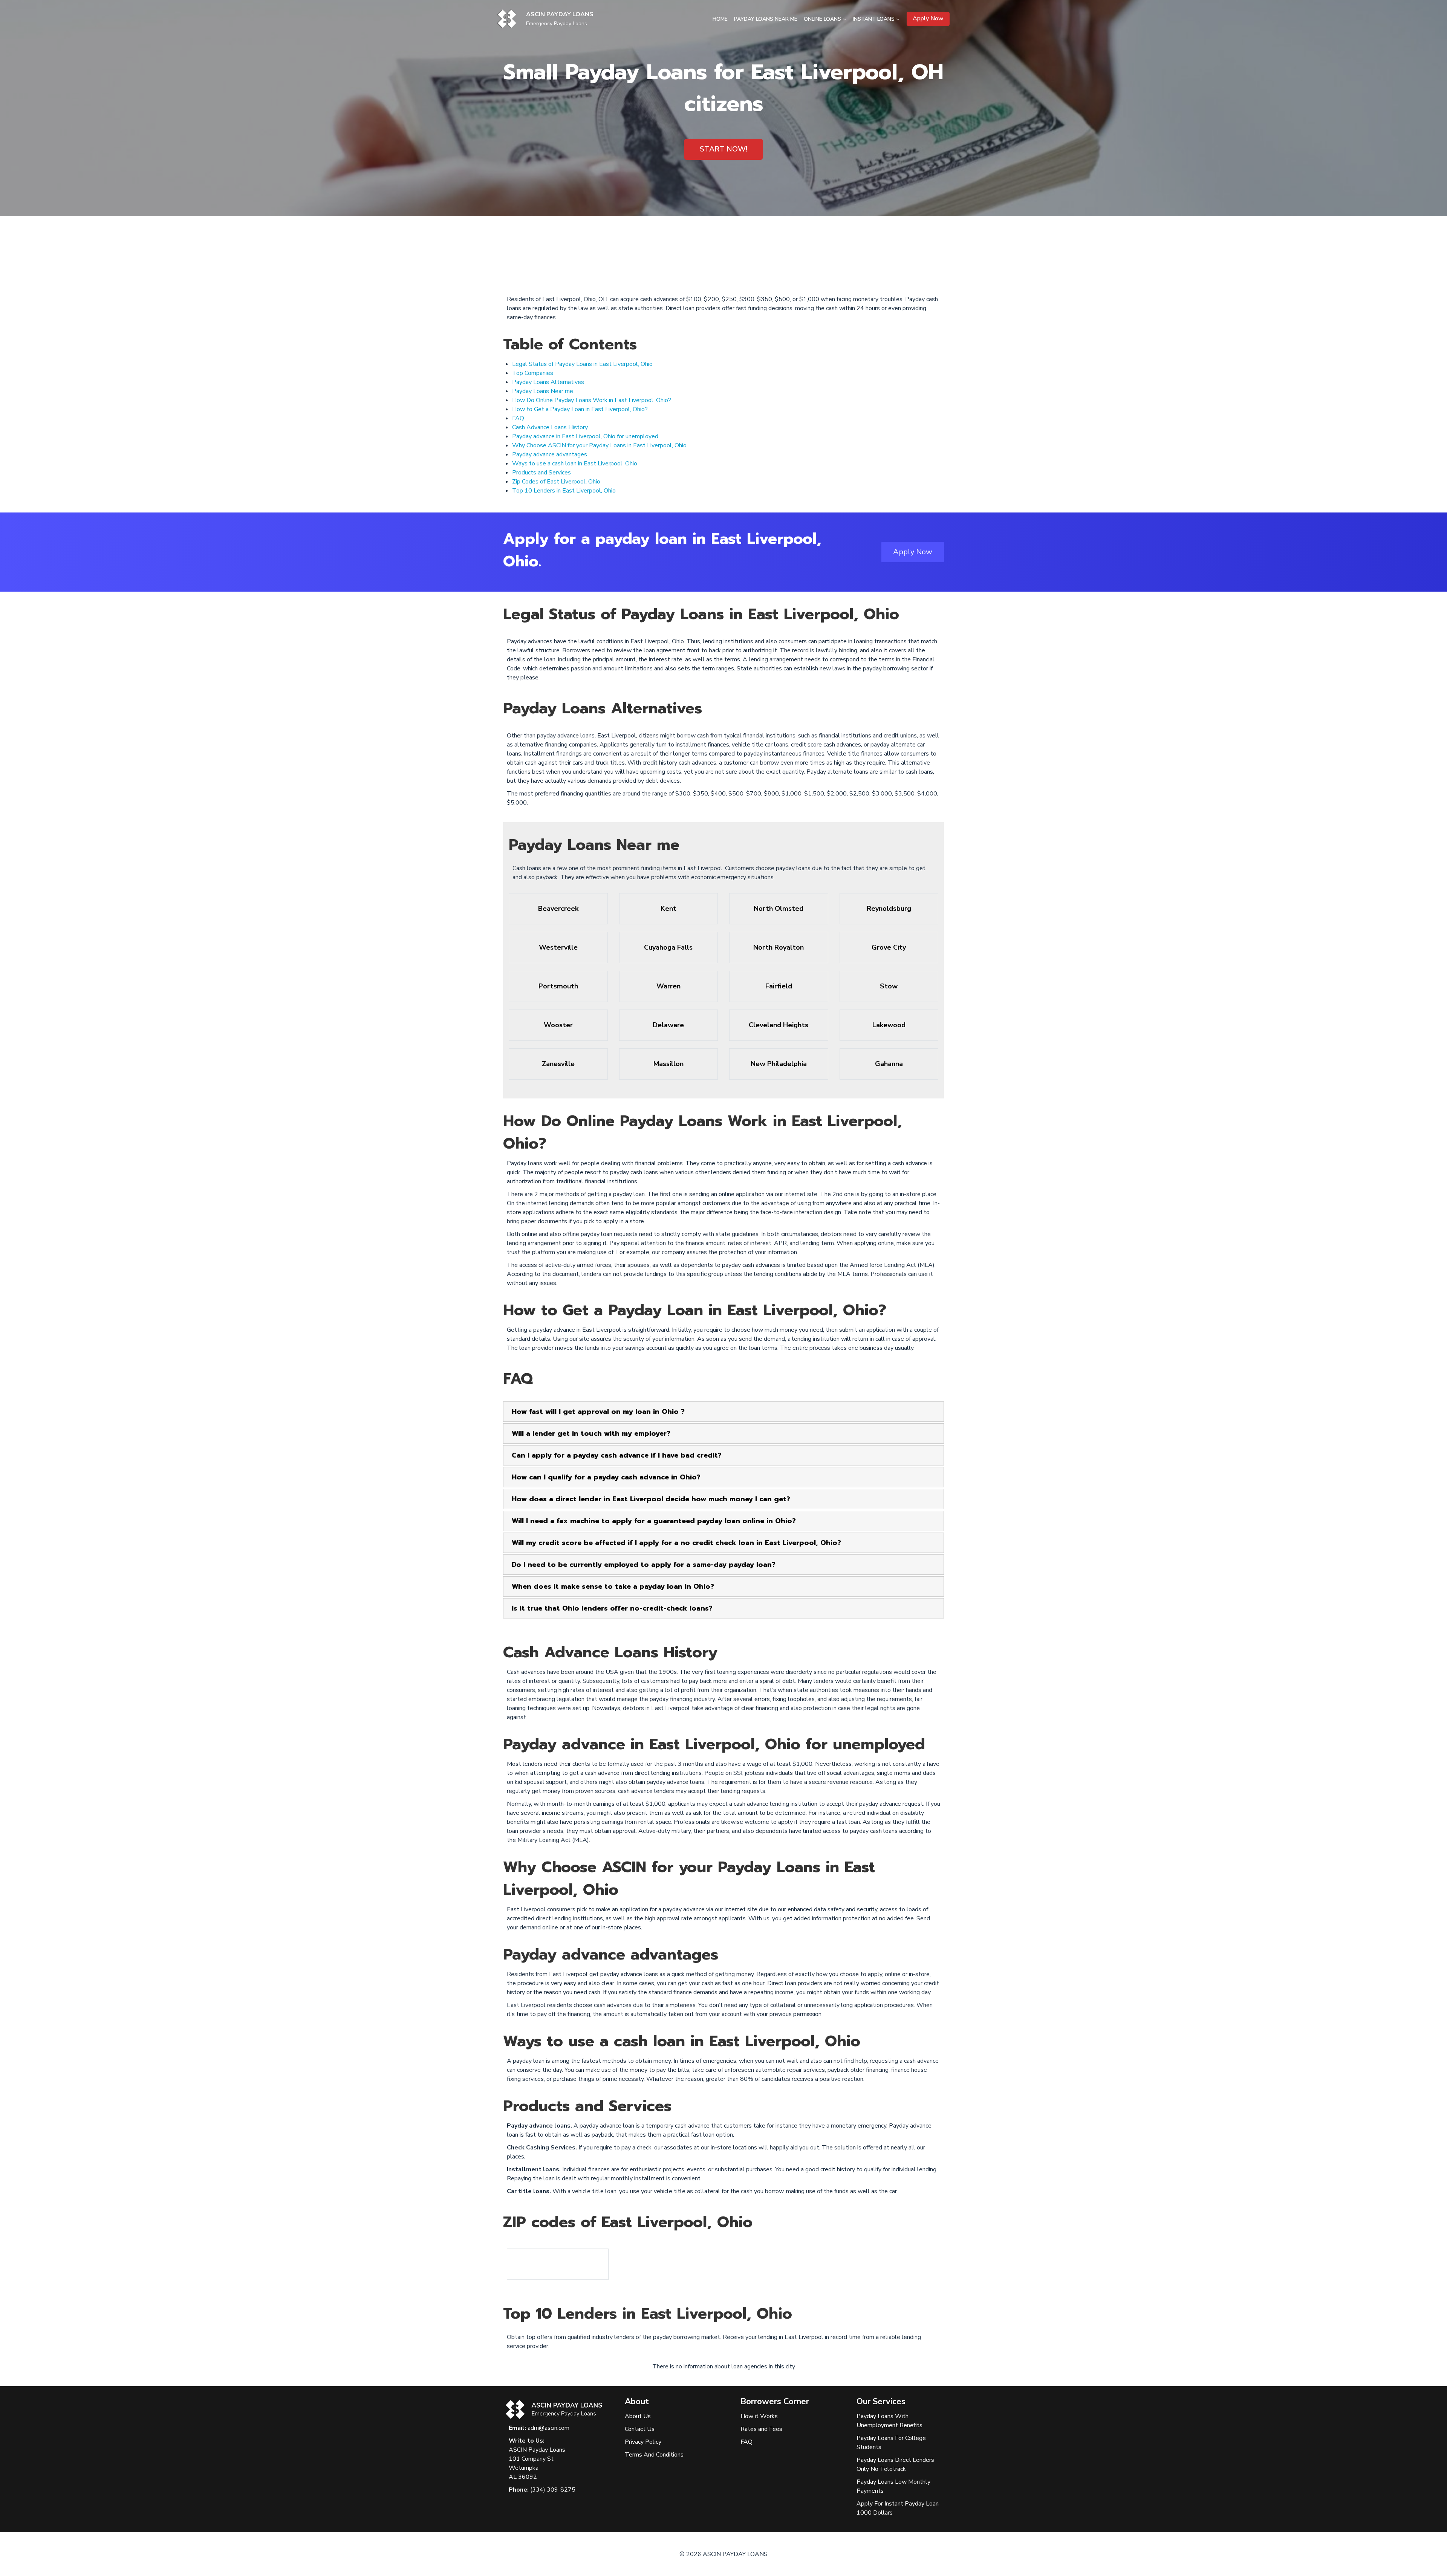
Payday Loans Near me (543, 391)
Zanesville (558, 1064)
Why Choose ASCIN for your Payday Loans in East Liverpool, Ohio (599, 445)
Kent (668, 909)
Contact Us (640, 2429)
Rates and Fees (761, 2429)
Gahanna (889, 1064)
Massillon (668, 1064)
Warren (668, 986)
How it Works (759, 2416)
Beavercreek (558, 909)
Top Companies (533, 373)
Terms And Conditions (654, 2455)
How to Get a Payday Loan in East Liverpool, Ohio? (580, 409)
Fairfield (779, 986)
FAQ (518, 418)
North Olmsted (779, 909)
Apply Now (928, 18)
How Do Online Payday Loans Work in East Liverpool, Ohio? (592, 400)
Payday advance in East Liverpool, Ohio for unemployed (585, 436)
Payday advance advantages (550, 454)
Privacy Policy (643, 2442)
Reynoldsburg (889, 909)
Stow (889, 986)
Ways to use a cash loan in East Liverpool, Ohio (575, 463)
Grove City (889, 947)
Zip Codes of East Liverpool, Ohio (556, 482)
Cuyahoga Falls (668, 947)
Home (720, 19)
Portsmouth (558, 986)
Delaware (668, 1025)
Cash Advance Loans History (550, 427)
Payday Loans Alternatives (548, 382)
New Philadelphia (779, 1064)
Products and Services (541, 473)
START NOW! (723, 149)
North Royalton (779, 947)
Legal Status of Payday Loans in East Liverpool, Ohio (582, 364)
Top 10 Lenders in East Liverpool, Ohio (564, 491)
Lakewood (889, 1025)
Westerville (558, 947)
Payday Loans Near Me (766, 19)
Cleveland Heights (779, 1025)
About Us (638, 2416)
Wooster (558, 1025)
